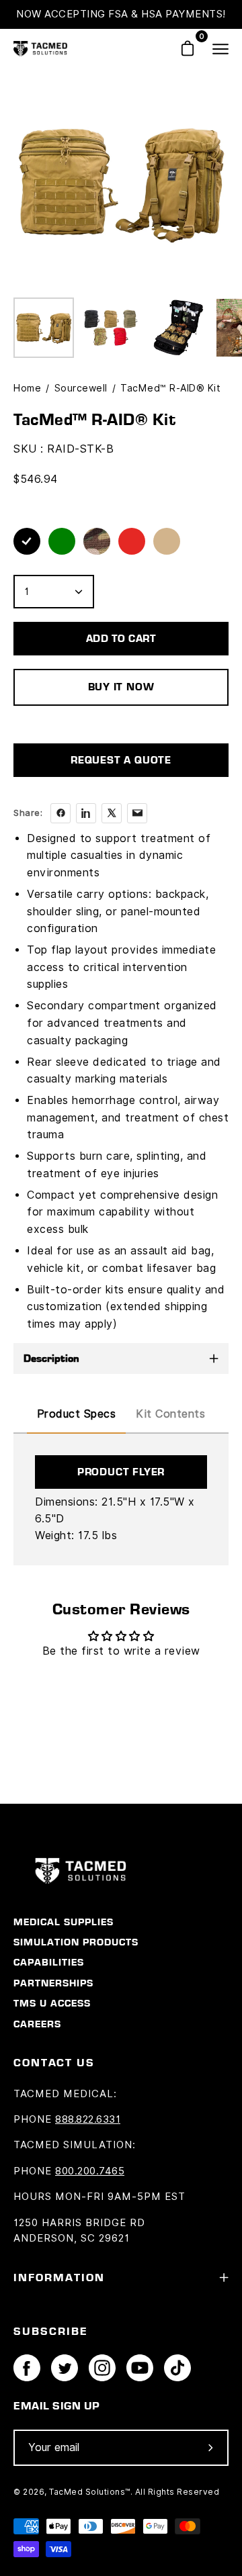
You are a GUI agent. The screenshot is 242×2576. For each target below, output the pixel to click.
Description (51, 1358)
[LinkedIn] (86, 813)
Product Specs (77, 1414)
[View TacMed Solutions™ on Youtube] (140, 2368)
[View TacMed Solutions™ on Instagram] (102, 2368)
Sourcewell (81, 388)
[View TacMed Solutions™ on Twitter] (65, 2368)
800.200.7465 (90, 2171)
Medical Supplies (64, 1922)
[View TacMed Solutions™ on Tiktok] (177, 2368)
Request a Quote (121, 760)
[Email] (137, 813)
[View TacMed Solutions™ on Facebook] (27, 2368)
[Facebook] (61, 813)
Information (59, 2277)
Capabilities (49, 1962)
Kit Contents (170, 1414)
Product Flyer (121, 1472)
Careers (37, 2024)
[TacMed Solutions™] (40, 49)
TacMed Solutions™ (90, 2492)
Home (27, 388)
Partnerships (53, 1983)
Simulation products (76, 1942)
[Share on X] (112, 813)
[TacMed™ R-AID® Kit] (44, 328)
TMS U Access (52, 2003)
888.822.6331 (88, 2119)
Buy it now (121, 687)
